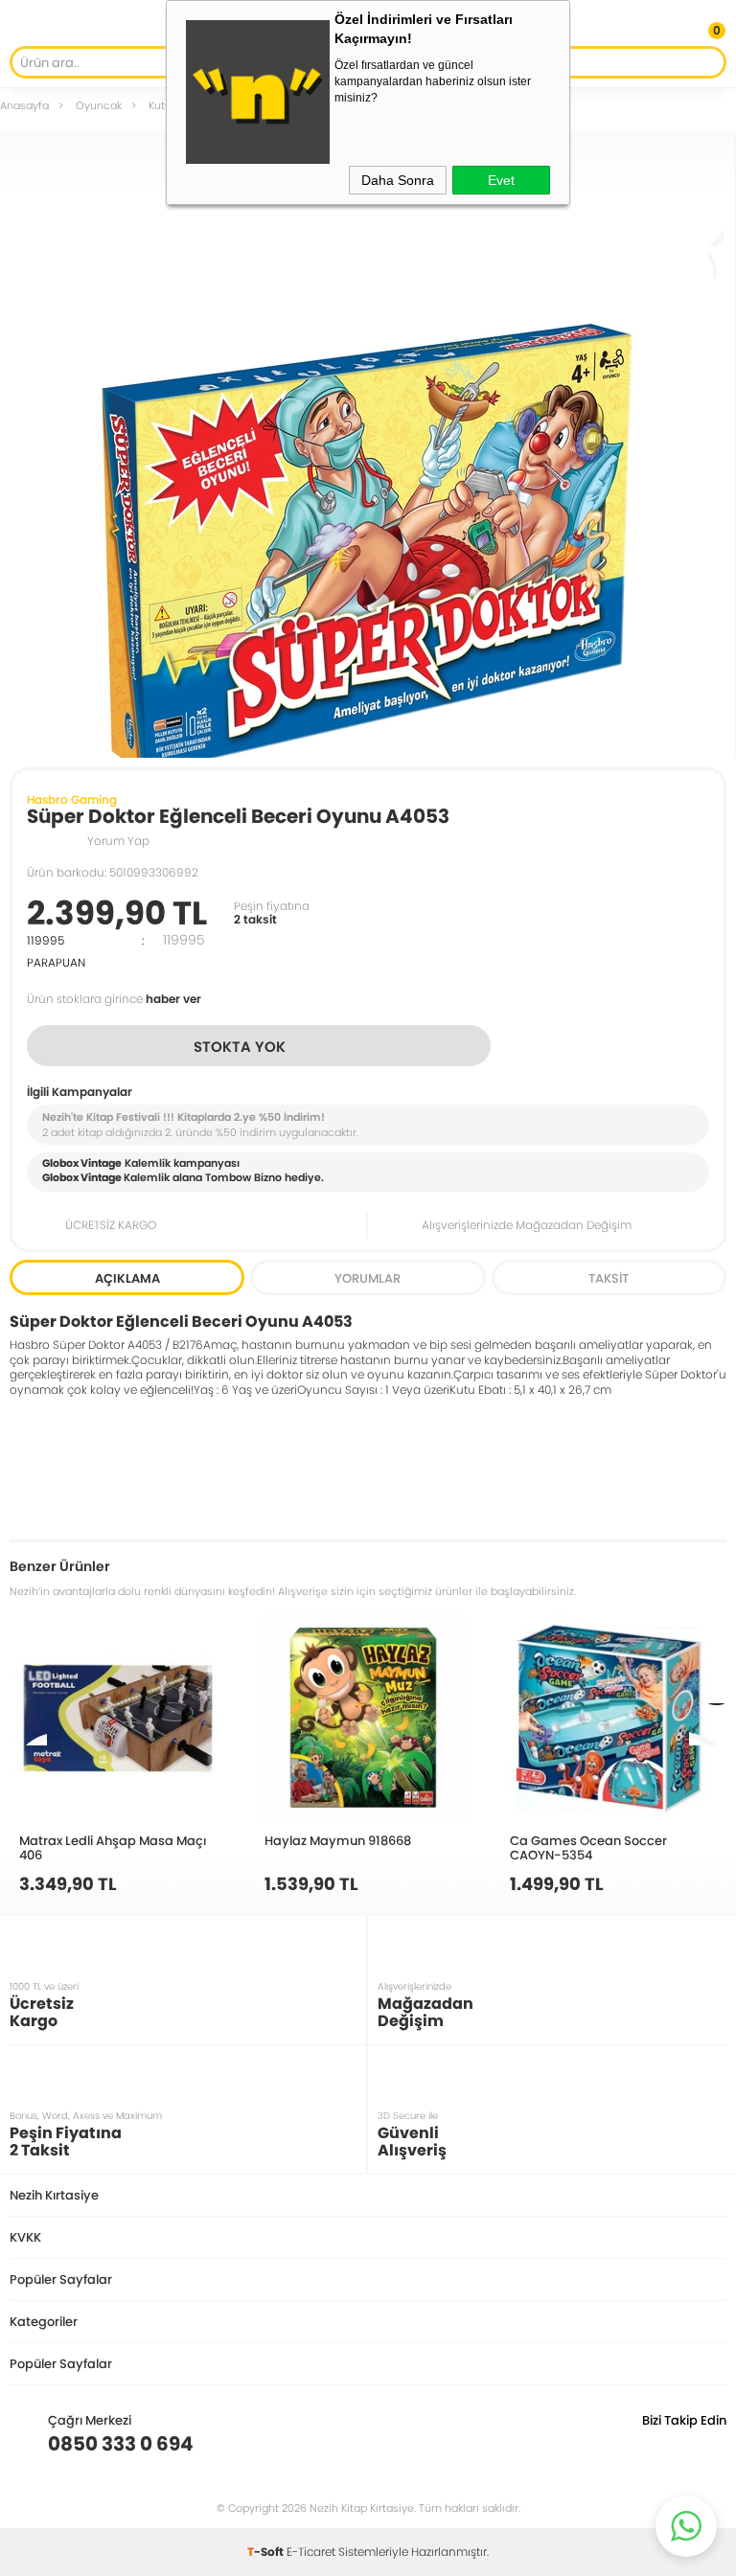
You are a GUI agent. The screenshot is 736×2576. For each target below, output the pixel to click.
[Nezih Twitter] (682, 2444)
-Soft (267, 2552)
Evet (501, 180)
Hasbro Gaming (72, 799)
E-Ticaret (311, 2552)
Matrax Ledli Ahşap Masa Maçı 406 (113, 1847)
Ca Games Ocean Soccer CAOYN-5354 (588, 1847)
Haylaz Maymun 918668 (338, 1840)
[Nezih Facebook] (712, 2444)
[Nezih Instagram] (652, 2444)
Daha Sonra (398, 180)
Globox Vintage (82, 1177)
